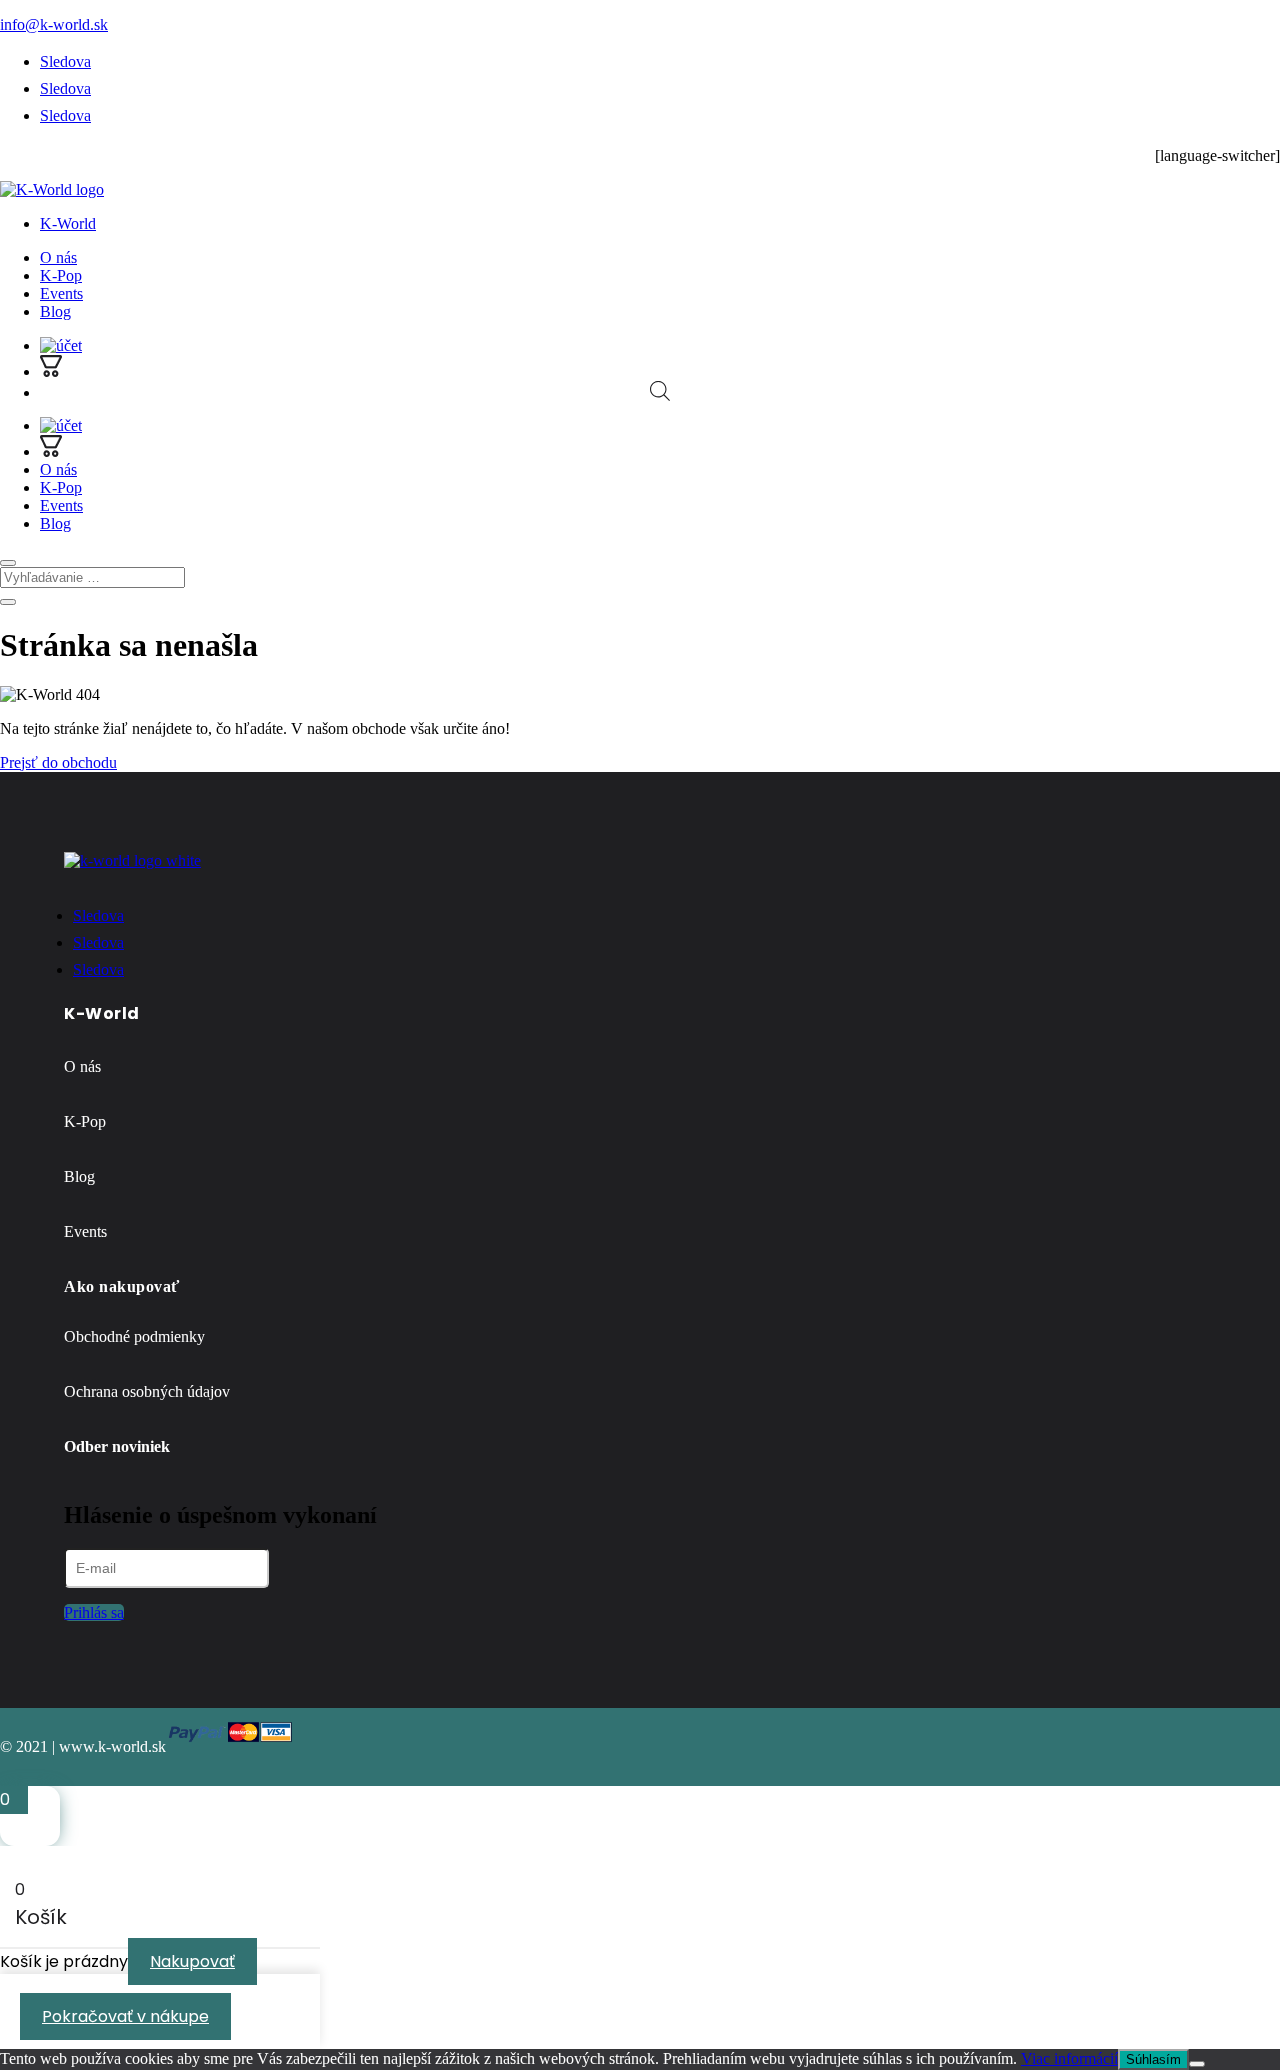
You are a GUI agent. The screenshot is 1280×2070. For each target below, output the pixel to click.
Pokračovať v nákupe (125, 2016)
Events (61, 293)
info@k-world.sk (54, 24)
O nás (58, 257)
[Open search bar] (660, 391)
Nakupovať (192, 1961)
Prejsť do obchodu (58, 762)
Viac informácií (1069, 2058)
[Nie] (1197, 2064)
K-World (68, 223)
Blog (55, 311)
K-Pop (61, 275)
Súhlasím (1153, 2059)
